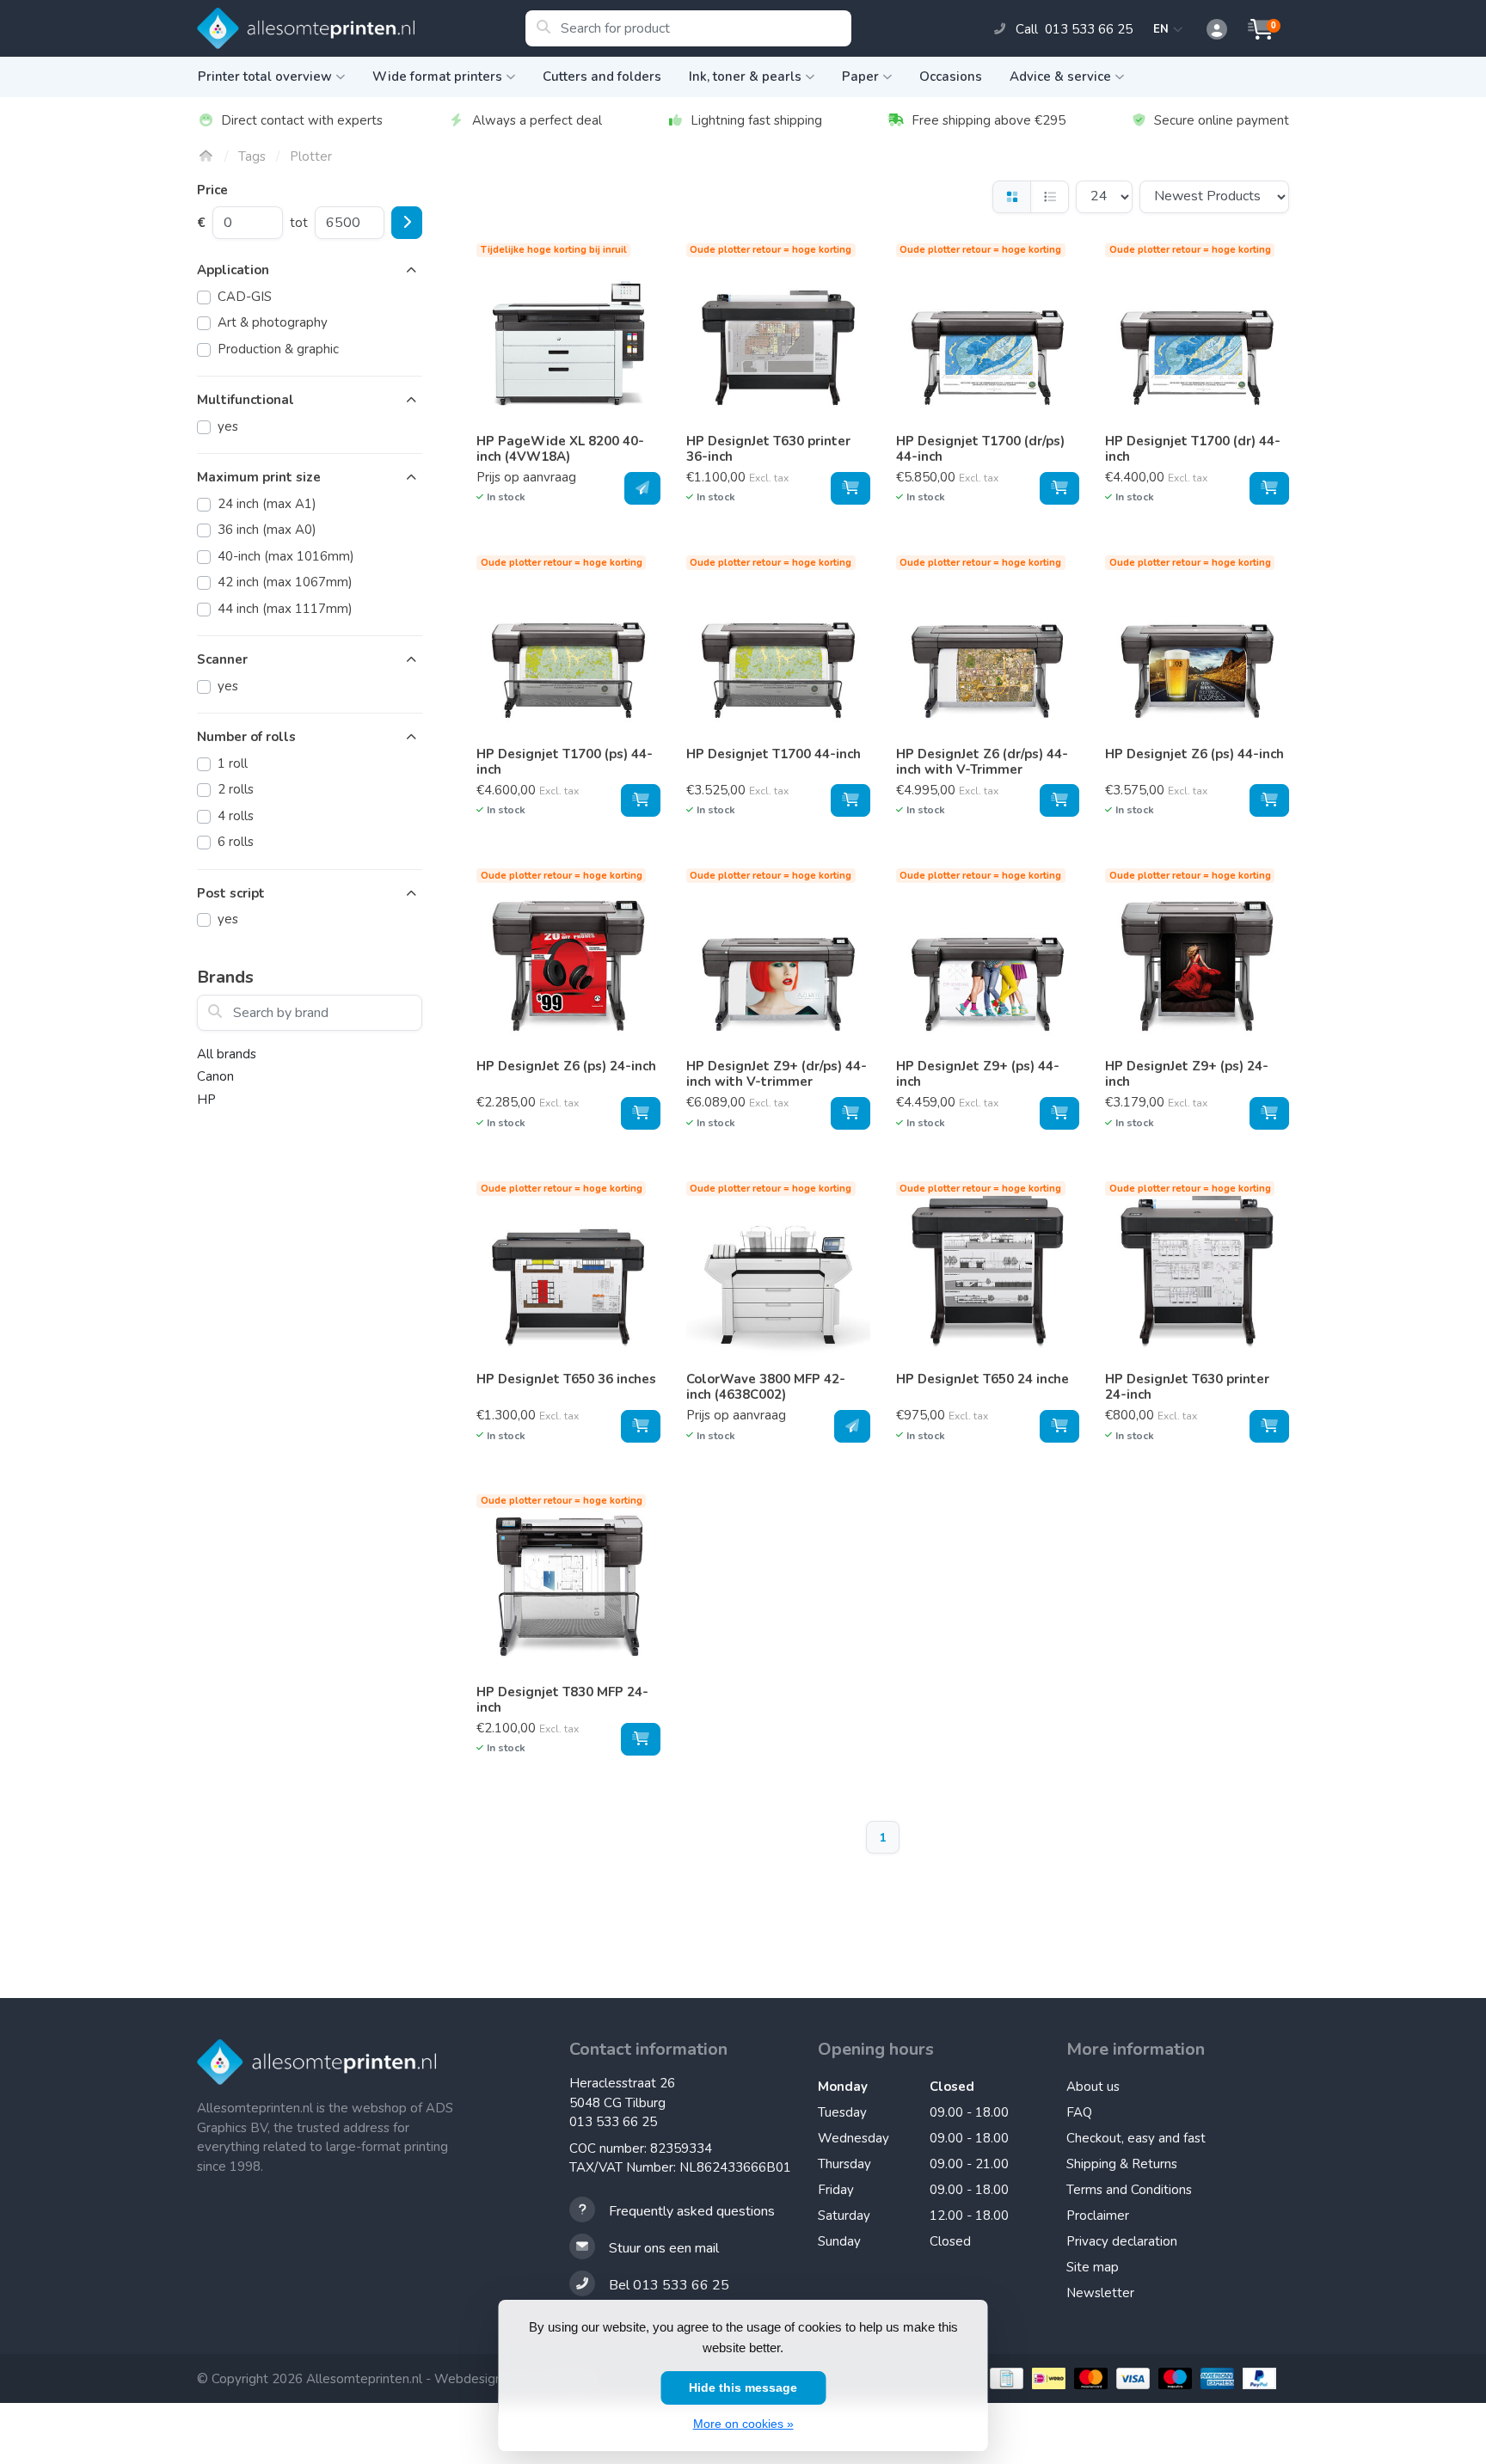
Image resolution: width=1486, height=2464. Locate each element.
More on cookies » (743, 2424)
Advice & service (1060, 77)
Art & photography (273, 322)
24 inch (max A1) (267, 504)
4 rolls (236, 816)
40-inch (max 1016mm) (286, 556)
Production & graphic (278, 349)
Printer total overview (265, 77)
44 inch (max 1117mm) (285, 609)
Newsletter (1100, 2293)
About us (1093, 2087)
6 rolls (236, 842)
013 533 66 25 (613, 2122)
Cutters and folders (602, 77)
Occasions (951, 77)
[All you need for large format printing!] (361, 28)
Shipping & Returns (1122, 2164)
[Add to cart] (642, 488)
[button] (1207, 30)
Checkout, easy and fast (1136, 2138)
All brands (227, 1054)
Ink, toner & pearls (745, 77)
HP (206, 1100)
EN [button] (1164, 29)
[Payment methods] (1004, 2378)
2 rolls (236, 789)
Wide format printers (437, 77)
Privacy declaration (1122, 2241)
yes (228, 426)
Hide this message (743, 2387)
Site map (1093, 2267)
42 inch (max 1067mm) (285, 582)
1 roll (233, 763)
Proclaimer (1098, 2216)
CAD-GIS (245, 297)
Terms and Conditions (1129, 2190)
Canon (215, 1076)
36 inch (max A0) (267, 530)
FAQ (1079, 2112)
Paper (860, 77)
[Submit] (407, 223)
